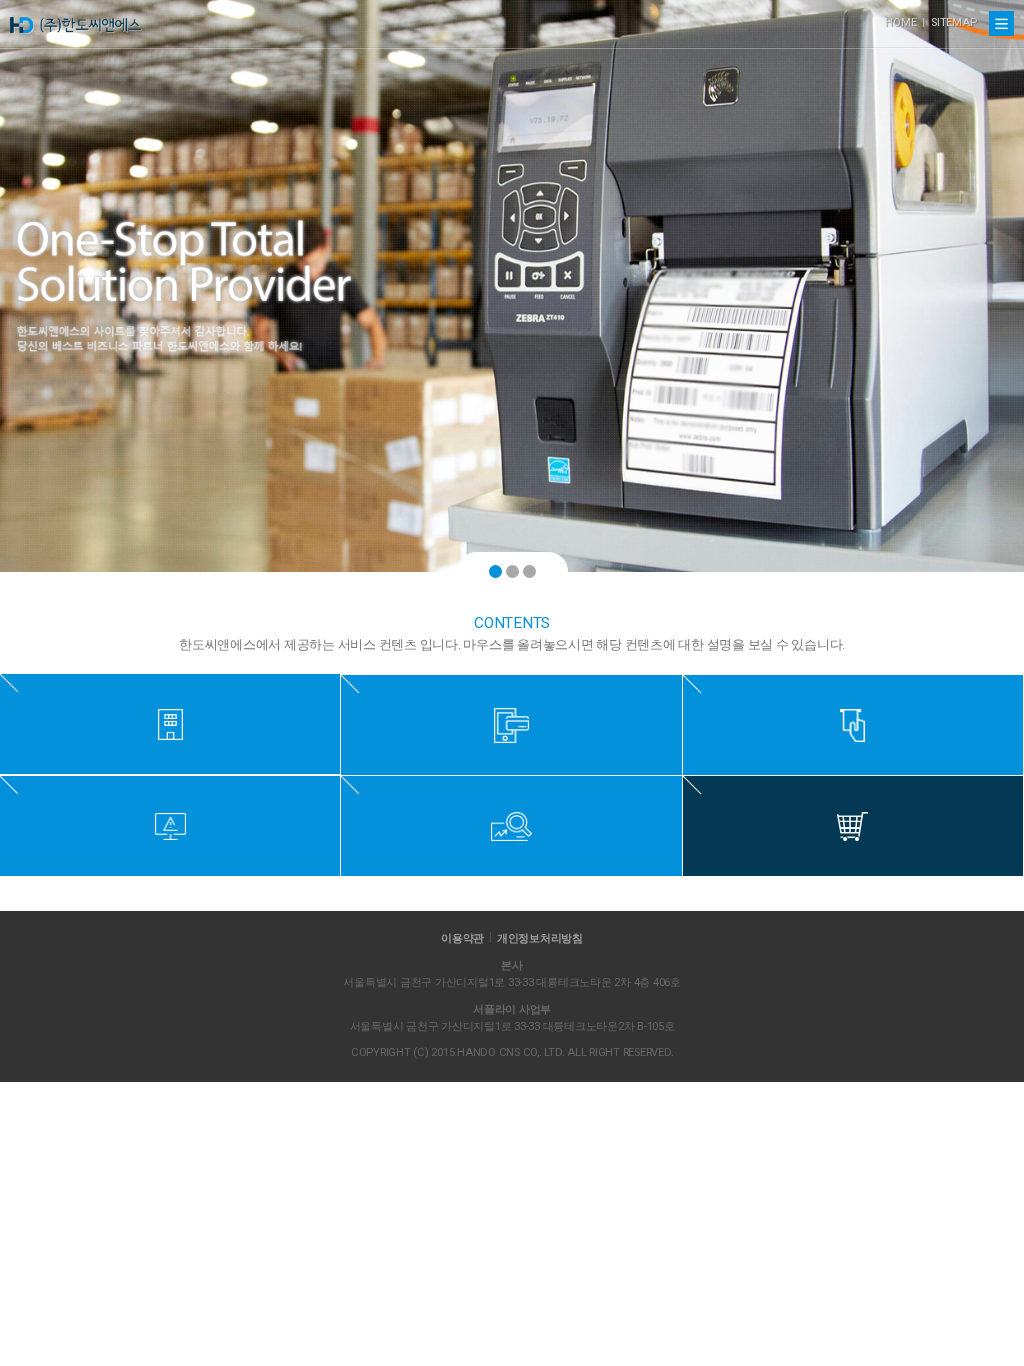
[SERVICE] (511, 826)
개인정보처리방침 (540, 938)
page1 (495, 571)
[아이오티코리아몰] (853, 826)
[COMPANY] (170, 724)
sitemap (953, 22)
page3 (529, 571)
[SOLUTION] (170, 826)
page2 (512, 571)
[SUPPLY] (853, 725)
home (900, 22)
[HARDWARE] (511, 725)
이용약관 (462, 938)
